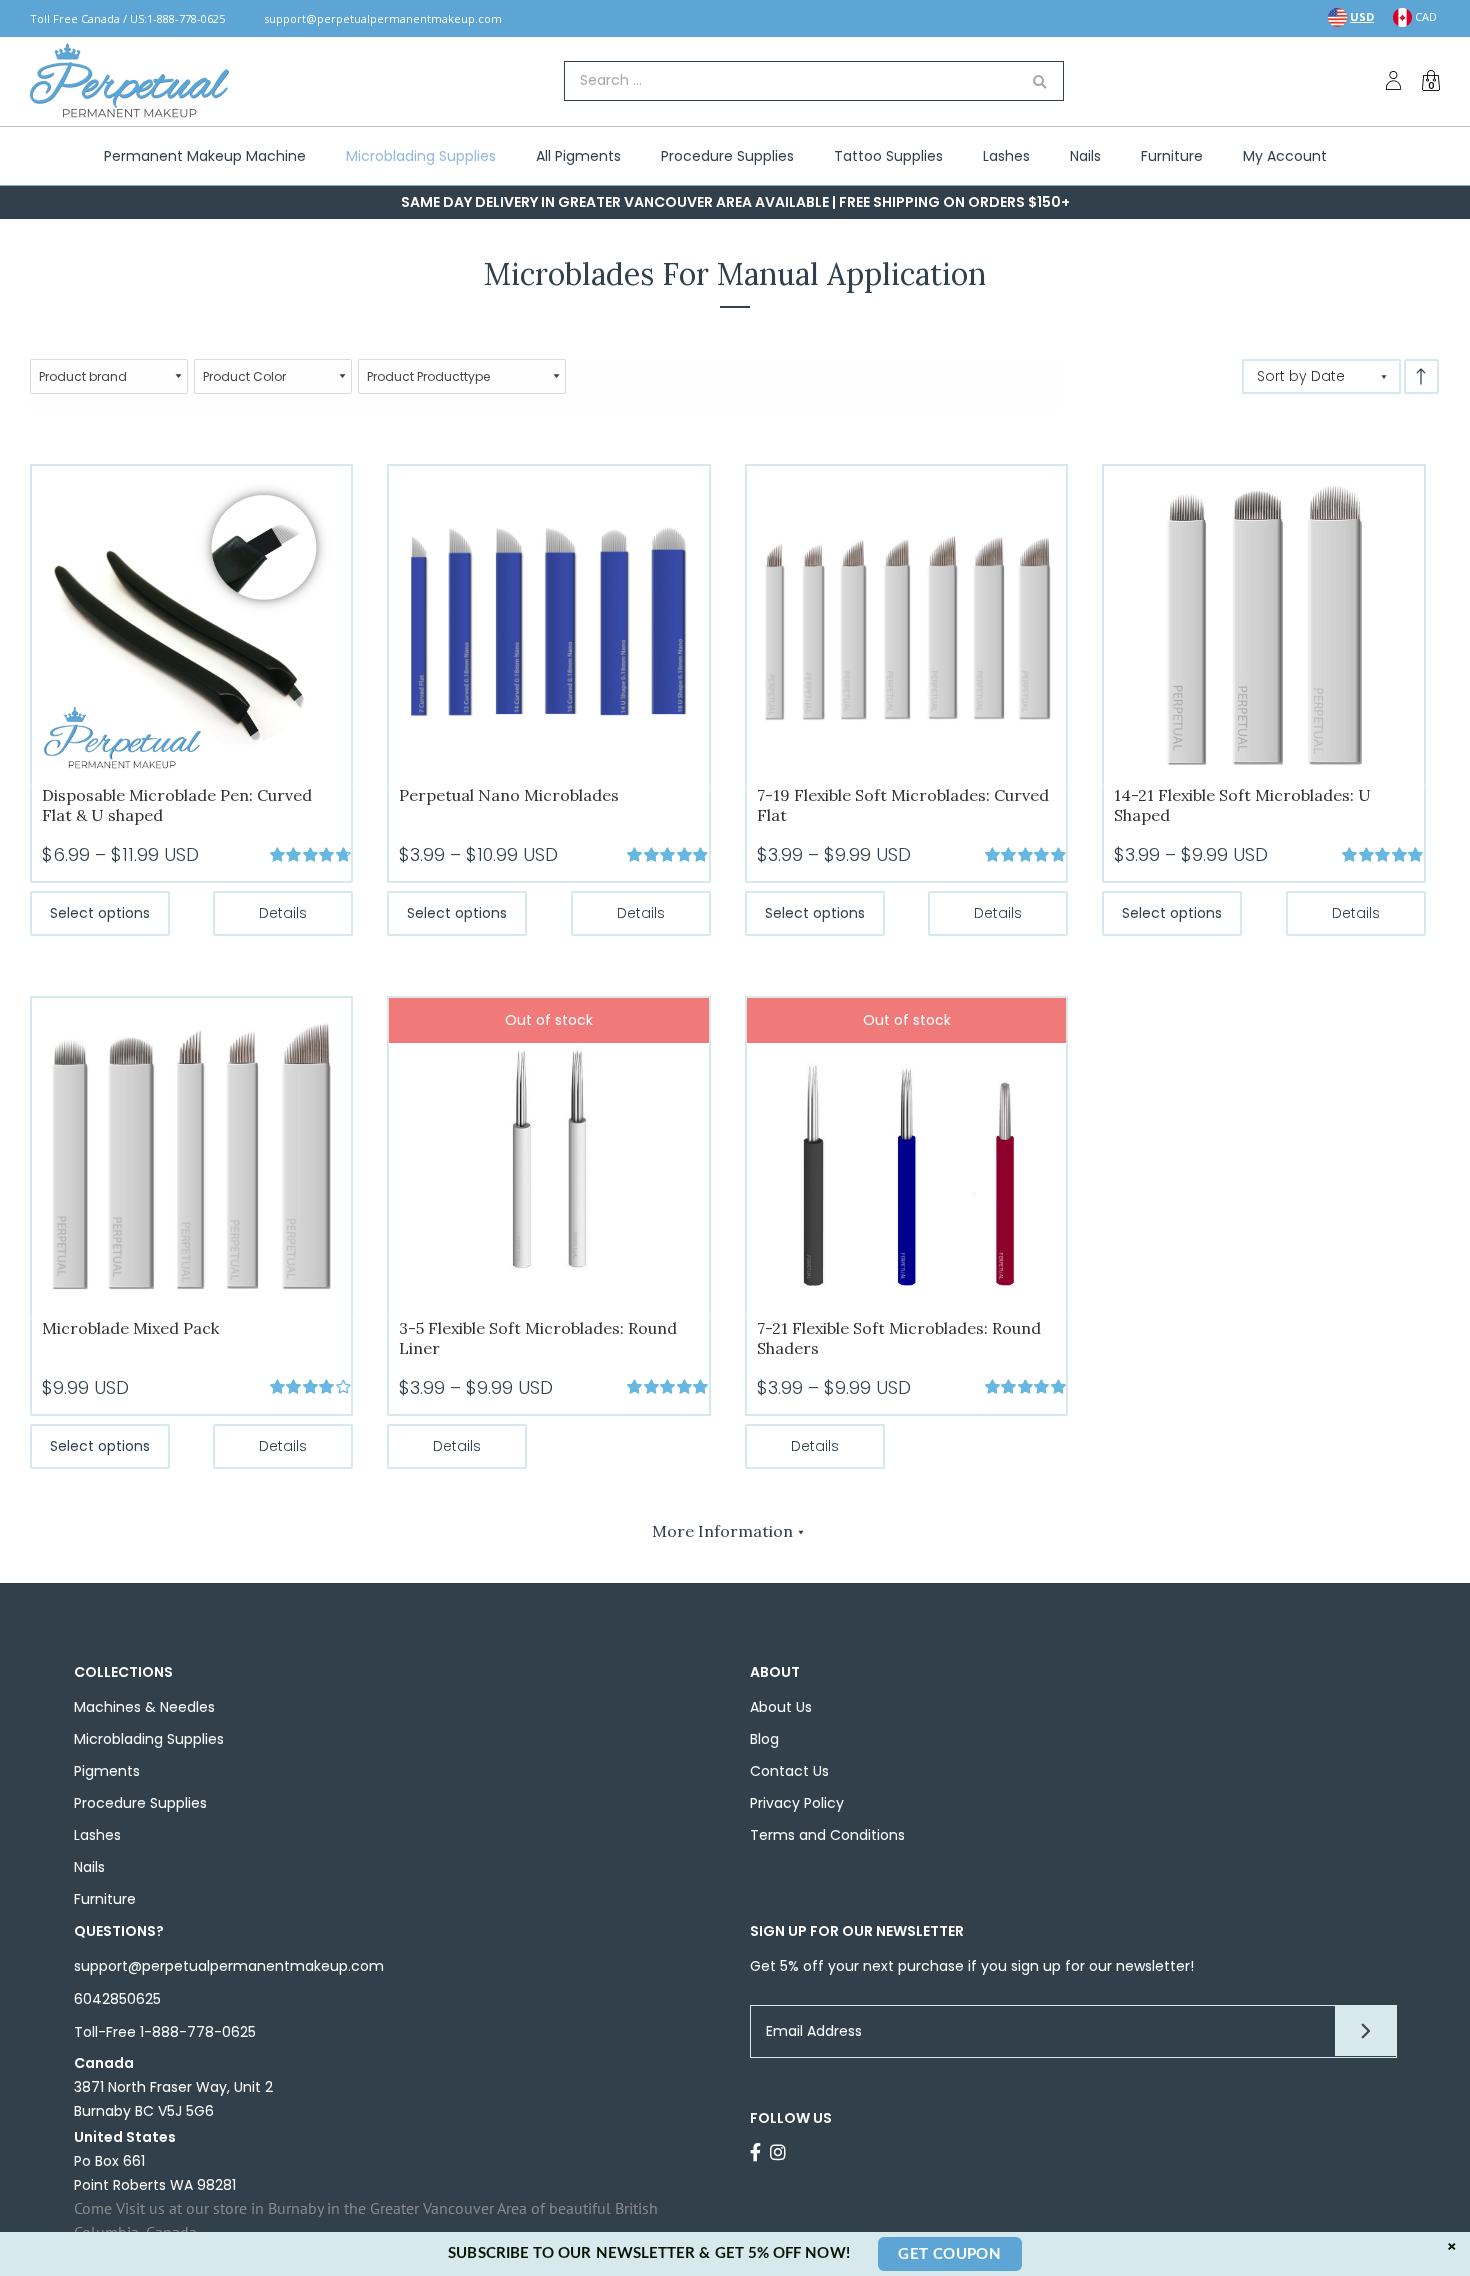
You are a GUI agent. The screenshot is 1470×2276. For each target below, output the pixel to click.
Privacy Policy (797, 1803)
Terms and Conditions (827, 1835)
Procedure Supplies (140, 1803)
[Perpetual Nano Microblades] (548, 624)
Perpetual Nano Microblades (509, 795)
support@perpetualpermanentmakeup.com (383, 18)
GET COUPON (949, 2254)
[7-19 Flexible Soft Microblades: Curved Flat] (906, 624)
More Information (722, 1531)
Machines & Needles (144, 1707)
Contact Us (789, 1771)
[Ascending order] (1421, 376)
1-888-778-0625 (186, 18)
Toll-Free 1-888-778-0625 (165, 2032)
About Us (781, 1707)
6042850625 (117, 1999)
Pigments (107, 1771)
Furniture (105, 1899)
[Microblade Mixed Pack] (191, 1156)
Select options (100, 913)
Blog (764, 1739)
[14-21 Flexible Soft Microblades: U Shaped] (1263, 624)
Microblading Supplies (149, 1739)
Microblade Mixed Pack (130, 1328)
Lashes (97, 1835)
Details (283, 913)
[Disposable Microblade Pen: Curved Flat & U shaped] (191, 624)
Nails (89, 1867)
